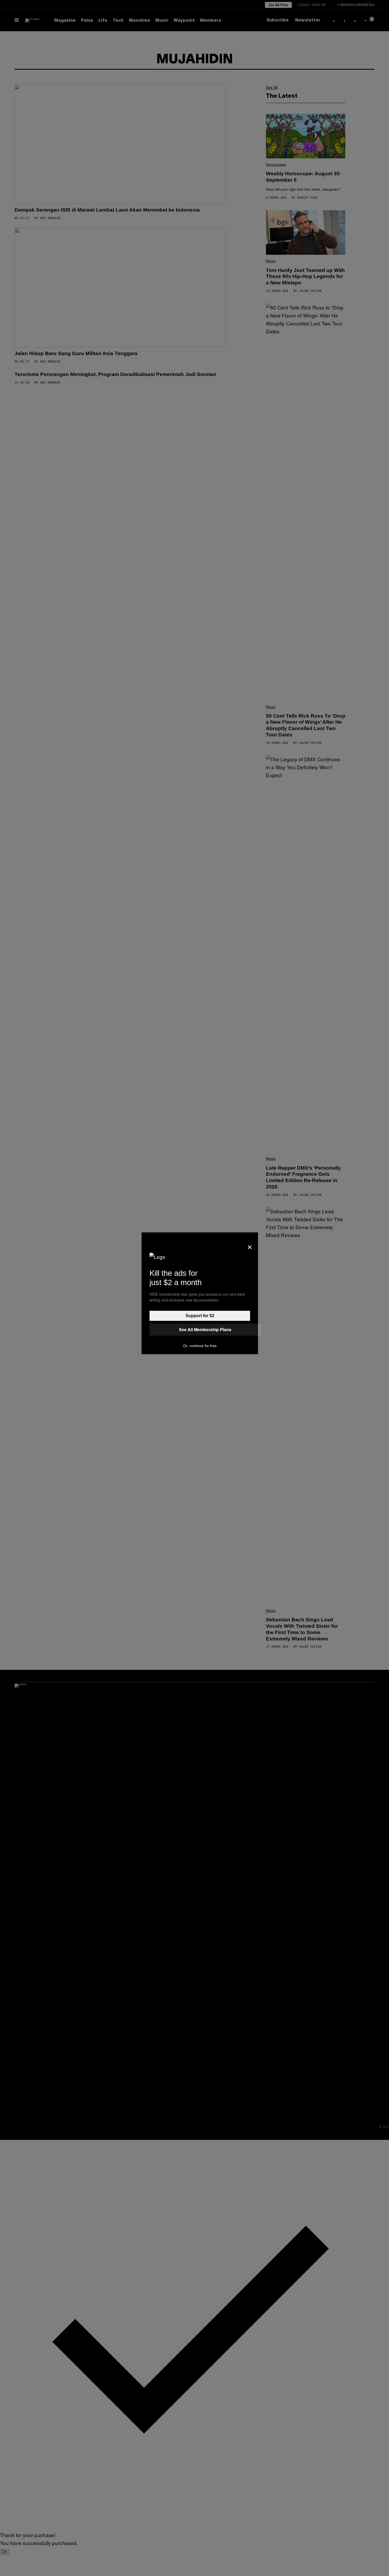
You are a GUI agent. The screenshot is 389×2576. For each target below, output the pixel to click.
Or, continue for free (200, 1346)
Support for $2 (200, 1316)
